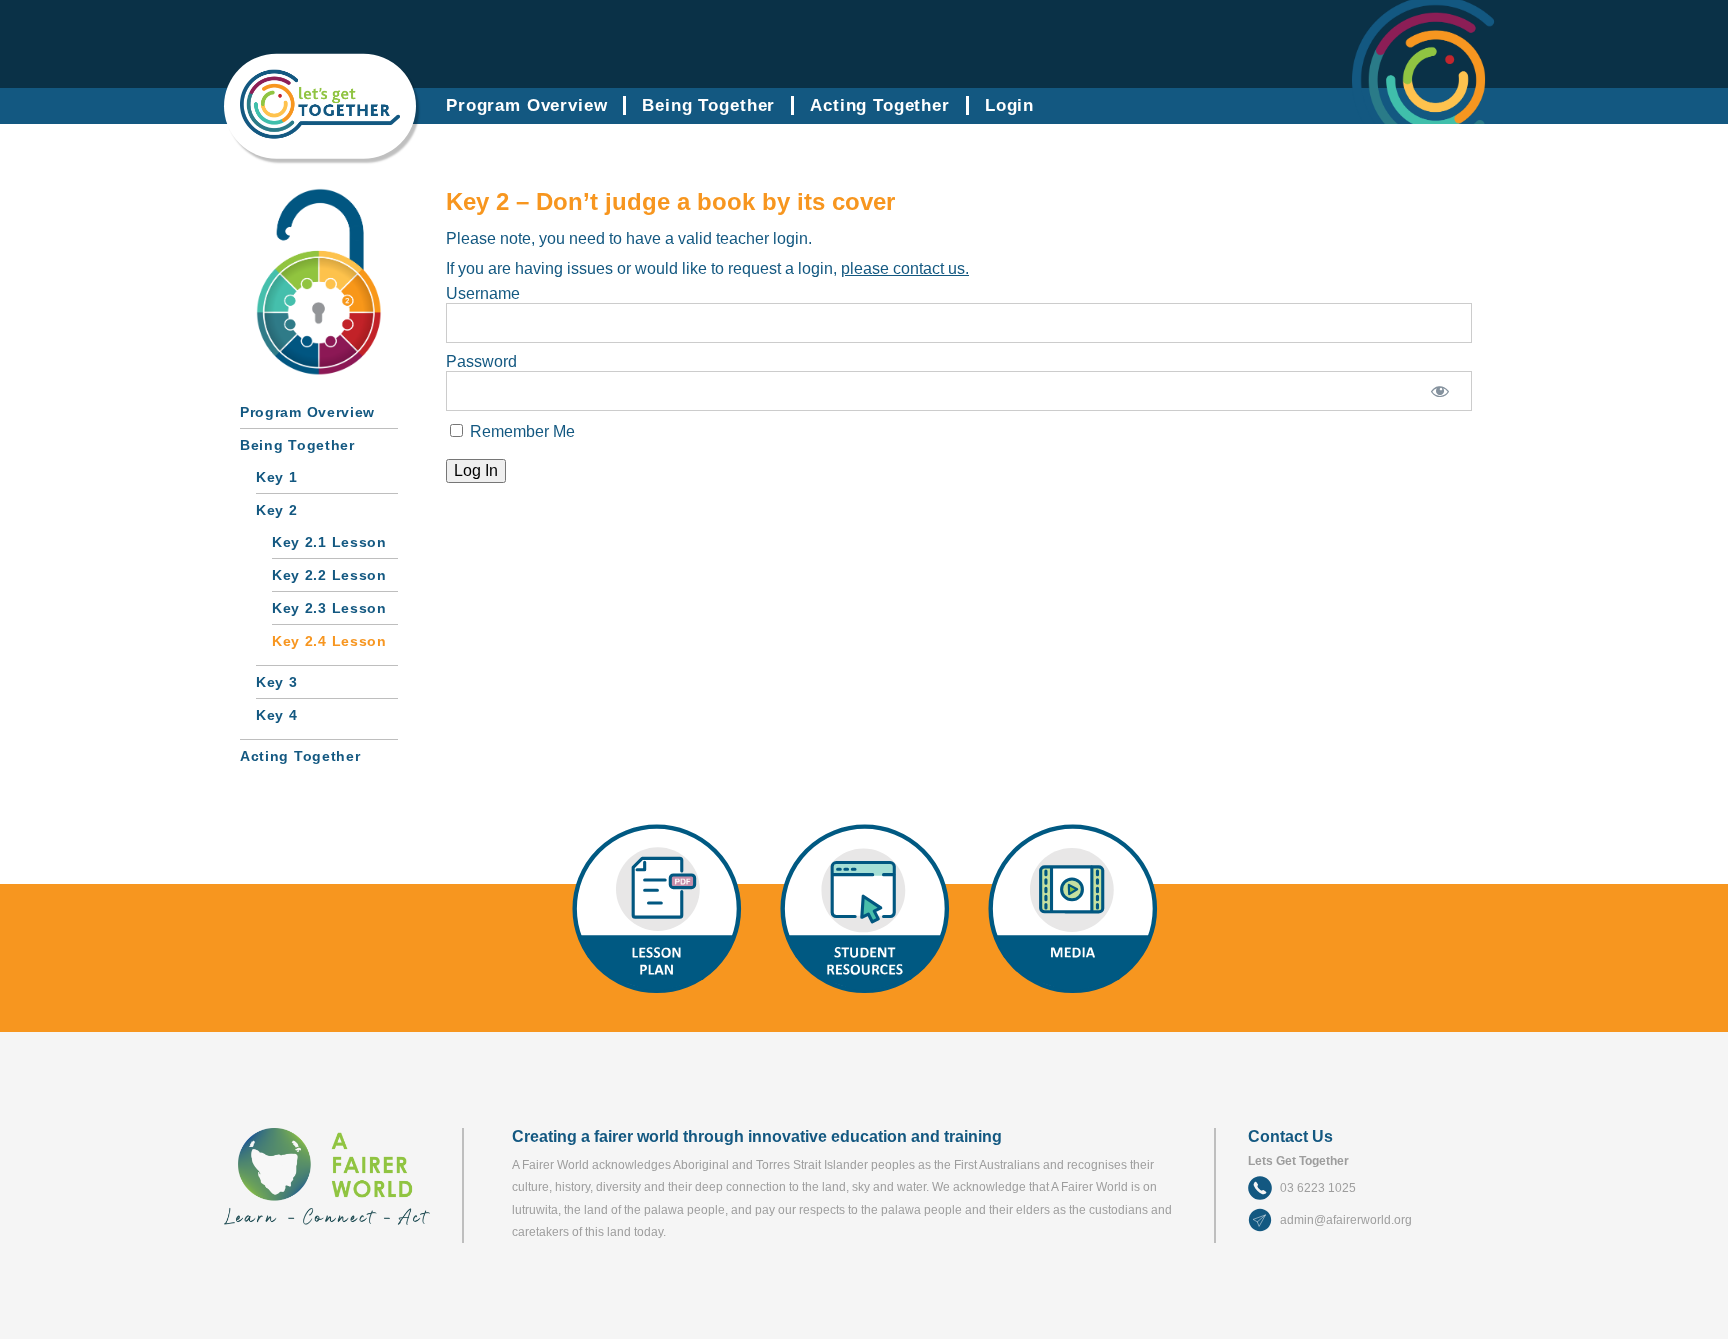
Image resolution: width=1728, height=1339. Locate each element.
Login (1009, 105)
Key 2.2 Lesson (329, 575)
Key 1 (277, 477)
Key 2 (277, 510)
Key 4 (277, 715)
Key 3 (277, 682)
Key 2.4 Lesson (329, 641)
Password (481, 361)
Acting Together (880, 105)
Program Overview (526, 105)
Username (483, 293)
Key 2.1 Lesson (329, 542)
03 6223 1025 (1318, 1188)
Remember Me (520, 431)
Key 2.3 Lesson (329, 608)
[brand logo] (320, 132)
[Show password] (1439, 391)
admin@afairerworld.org (1346, 1220)
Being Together (708, 105)
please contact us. (905, 268)
